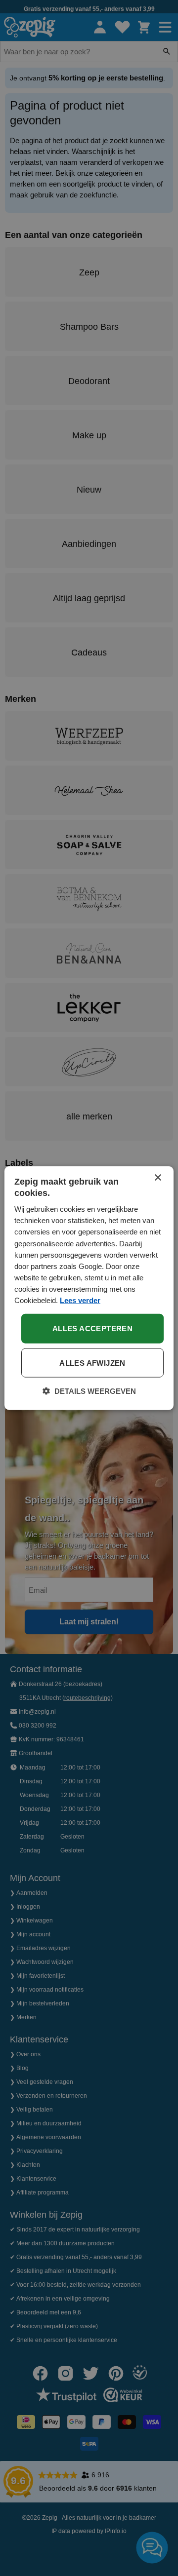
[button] (89, 1391)
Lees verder (80, 1300)
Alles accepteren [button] (92, 1328)
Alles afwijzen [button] (92, 1363)
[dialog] (89, 1288)
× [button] (157, 1177)
